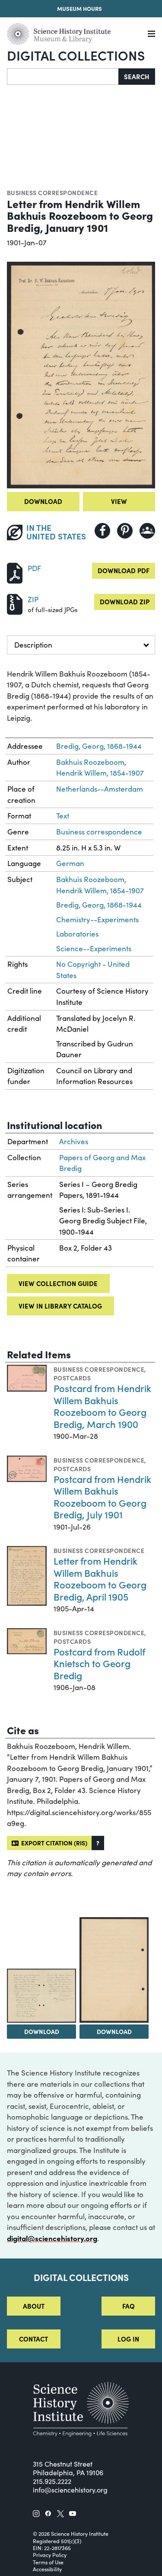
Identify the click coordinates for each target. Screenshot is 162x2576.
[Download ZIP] (15, 603)
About (34, 2306)
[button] (98, 1843)
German (70, 863)
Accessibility (47, 2569)
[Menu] (151, 34)
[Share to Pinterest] (125, 531)
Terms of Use (48, 2562)
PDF (34, 568)
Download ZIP (125, 601)
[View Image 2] (41, 1996)
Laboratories (77, 934)
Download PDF (124, 570)
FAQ (129, 2306)
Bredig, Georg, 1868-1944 (99, 746)
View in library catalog (60, 1306)
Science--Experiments (94, 948)
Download (43, 501)
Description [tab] (33, 645)
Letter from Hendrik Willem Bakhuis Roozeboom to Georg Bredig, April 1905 (100, 1578)
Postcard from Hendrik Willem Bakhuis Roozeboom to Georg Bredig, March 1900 (102, 1406)
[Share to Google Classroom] (147, 531)
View (119, 501)
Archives (74, 1141)
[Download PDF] (15, 572)
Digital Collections (76, 55)
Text (63, 816)
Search (137, 76)
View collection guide (58, 1283)
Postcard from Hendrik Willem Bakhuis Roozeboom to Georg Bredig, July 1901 (102, 1497)
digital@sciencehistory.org (52, 2238)
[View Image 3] (114, 1970)
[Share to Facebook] (102, 531)
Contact (33, 2339)
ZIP (33, 599)
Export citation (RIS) (53, 1843)
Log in (128, 2339)
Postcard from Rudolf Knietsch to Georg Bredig (99, 1663)
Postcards (72, 1378)
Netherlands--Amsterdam (100, 789)
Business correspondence (52, 192)
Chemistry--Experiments (97, 919)
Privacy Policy (50, 2555)
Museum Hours (79, 8)
